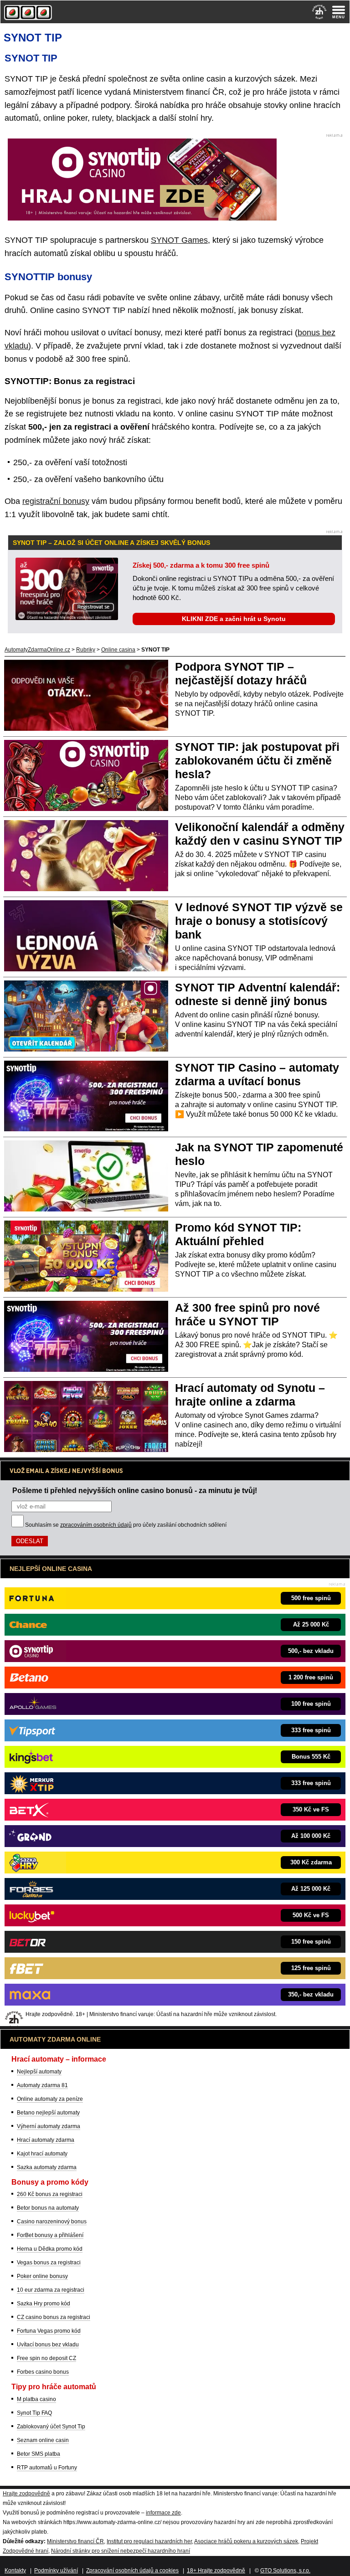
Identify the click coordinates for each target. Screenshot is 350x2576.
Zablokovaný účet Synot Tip (51, 2427)
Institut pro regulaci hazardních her (149, 2541)
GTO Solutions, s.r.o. (285, 2571)
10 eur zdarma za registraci (51, 2290)
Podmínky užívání (56, 2571)
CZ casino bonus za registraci (54, 2317)
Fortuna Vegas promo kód (49, 2331)
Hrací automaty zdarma (46, 2140)
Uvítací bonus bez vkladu (48, 2345)
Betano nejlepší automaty (48, 2113)
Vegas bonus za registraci (49, 2263)
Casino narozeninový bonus (52, 2222)
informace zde (163, 2513)
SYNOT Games (179, 240)
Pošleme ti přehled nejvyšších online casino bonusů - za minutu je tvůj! (135, 1490)
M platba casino (36, 2399)
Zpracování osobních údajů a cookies (132, 2571)
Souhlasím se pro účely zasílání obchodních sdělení (126, 1525)
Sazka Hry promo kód (44, 2304)
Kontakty (15, 2571)
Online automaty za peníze (50, 2099)
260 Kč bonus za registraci (50, 2194)
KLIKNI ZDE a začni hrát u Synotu (234, 619)
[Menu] (339, 12)
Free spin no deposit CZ (46, 2358)
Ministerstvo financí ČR (75, 2541)
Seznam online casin (43, 2440)
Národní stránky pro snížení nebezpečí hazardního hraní (121, 2551)
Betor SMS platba (39, 2454)
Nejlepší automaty (39, 2072)
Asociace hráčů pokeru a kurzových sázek (246, 2541)
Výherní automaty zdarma (49, 2126)
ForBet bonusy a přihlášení (50, 2235)
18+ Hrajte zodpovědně (216, 2571)
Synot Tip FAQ (34, 2413)
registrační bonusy (56, 501)
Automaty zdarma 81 (42, 2085)
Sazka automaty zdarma (47, 2167)
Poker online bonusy (42, 2276)
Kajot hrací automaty (42, 2154)
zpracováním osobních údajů (96, 1525)
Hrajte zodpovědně (26, 2494)
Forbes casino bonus (43, 2372)
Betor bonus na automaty (48, 2208)
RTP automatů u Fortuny (47, 2468)
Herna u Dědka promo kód (50, 2249)
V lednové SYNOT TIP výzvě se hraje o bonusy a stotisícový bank (259, 921)
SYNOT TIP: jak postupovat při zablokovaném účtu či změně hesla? (257, 760)
